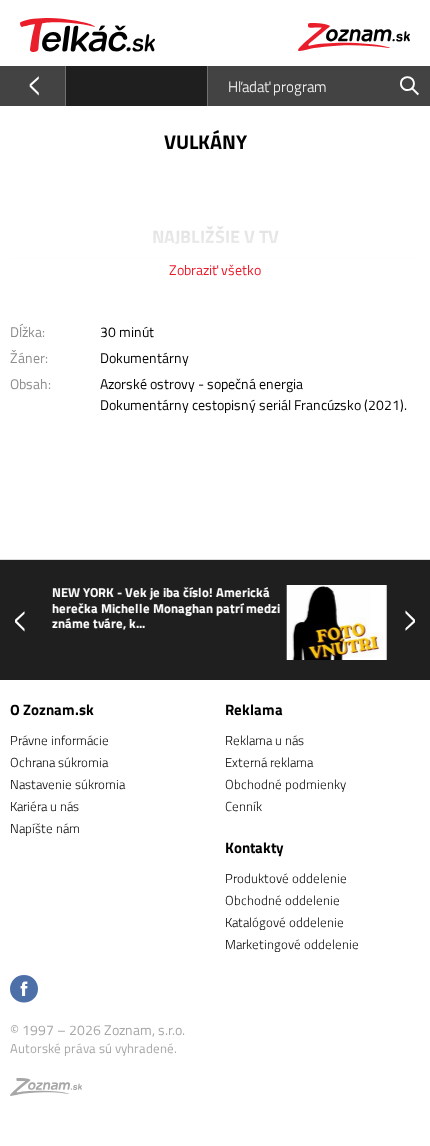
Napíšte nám (45, 828)
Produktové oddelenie (286, 878)
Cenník (243, 806)
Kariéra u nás (44, 806)
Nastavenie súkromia (67, 784)
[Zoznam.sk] (46, 1090)
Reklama (254, 709)
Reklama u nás (264, 740)
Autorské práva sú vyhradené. (93, 1048)
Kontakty (254, 847)
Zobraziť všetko (215, 269)
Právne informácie (59, 740)
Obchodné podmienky (285, 784)
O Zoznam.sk (52, 709)
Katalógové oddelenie (284, 922)
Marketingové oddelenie (292, 944)
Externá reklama (269, 762)
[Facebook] (24, 990)
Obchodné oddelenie (282, 900)
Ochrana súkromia (59, 762)
